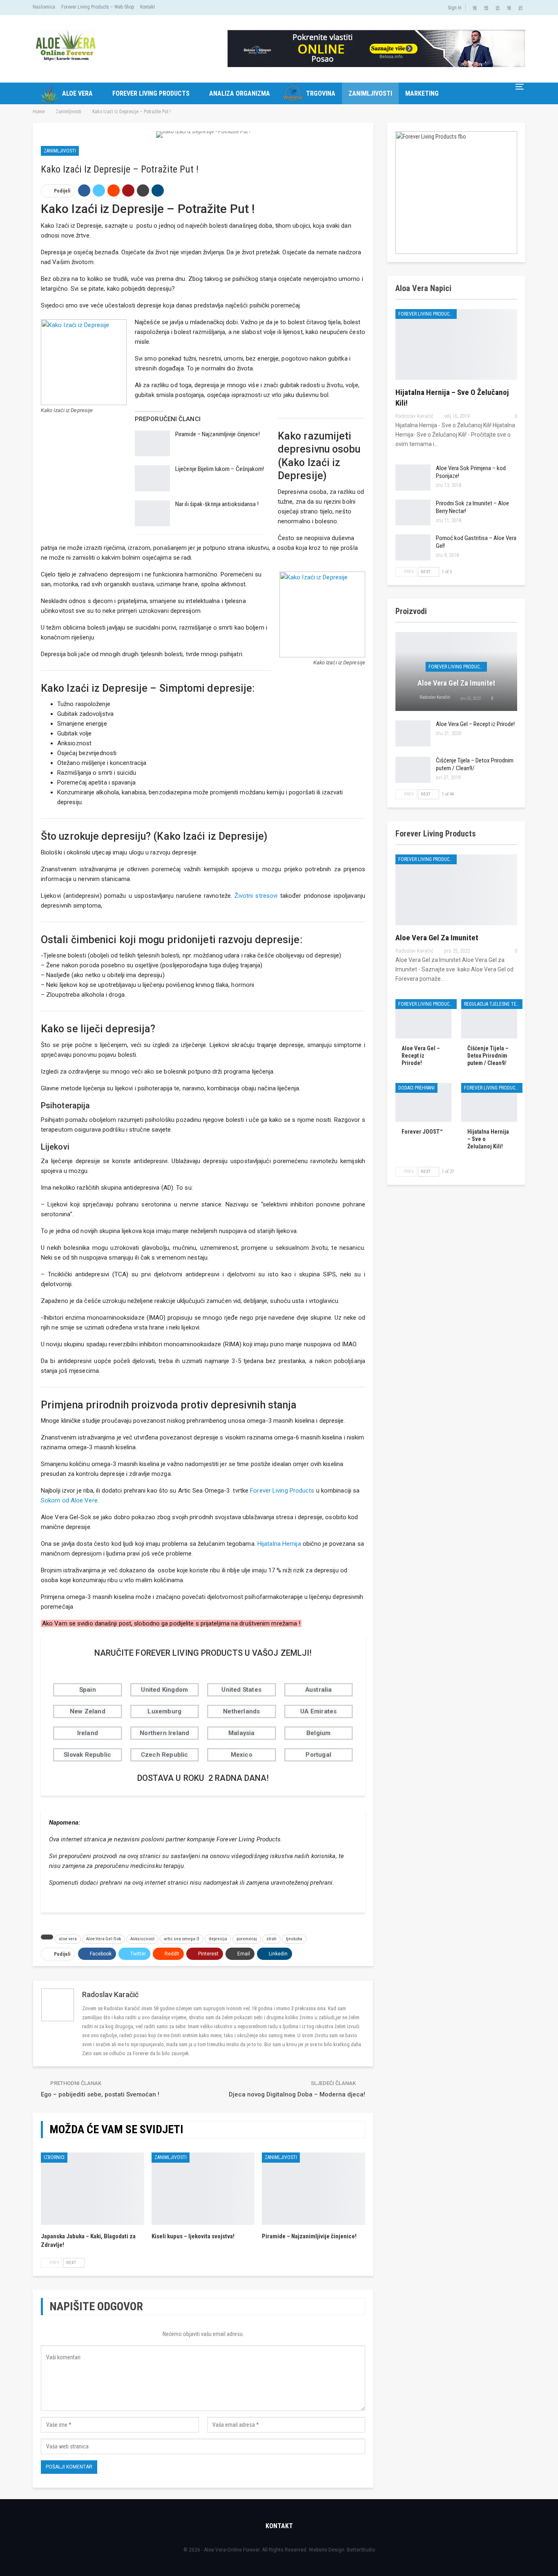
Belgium (318, 1733)
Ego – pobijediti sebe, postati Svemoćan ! (100, 2094)
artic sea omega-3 (182, 1939)
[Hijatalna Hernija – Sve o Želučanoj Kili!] (456, 344)
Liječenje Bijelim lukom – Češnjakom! (220, 469)
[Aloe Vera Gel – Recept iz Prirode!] (413, 733)
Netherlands (241, 1711)
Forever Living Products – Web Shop (98, 7)
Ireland (88, 1733)
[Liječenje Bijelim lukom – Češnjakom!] (152, 478)
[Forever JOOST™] (423, 1103)
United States (241, 1690)
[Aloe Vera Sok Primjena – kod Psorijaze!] (413, 478)
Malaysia (242, 1733)
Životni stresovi (256, 896)
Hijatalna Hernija (279, 1544)
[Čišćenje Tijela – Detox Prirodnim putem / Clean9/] (413, 770)
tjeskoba (294, 1939)
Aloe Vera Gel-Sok (104, 1939)
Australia (319, 1690)
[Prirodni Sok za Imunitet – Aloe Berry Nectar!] (413, 513)
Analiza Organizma (240, 93)
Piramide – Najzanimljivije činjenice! (218, 434)
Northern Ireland (164, 1733)
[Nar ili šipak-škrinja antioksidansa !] (152, 513)
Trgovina (321, 93)
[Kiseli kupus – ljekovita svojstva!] (203, 2189)
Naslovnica (44, 7)
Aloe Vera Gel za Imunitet (456, 683)
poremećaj (247, 1939)
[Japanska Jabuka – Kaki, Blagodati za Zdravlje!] (93, 2189)
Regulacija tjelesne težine (493, 1004)
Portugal (318, 1755)
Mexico (242, 1755)
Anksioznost (142, 1939)
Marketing (422, 93)
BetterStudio (361, 2550)
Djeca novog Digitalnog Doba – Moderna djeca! (297, 2094)
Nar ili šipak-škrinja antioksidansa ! (217, 504)
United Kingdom (164, 1690)
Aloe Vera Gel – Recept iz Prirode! (475, 724)
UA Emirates (318, 1711)
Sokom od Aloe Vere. (70, 1500)
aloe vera (68, 1939)
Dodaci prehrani (416, 1088)
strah (271, 1939)
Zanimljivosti (370, 93)
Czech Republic (165, 1755)
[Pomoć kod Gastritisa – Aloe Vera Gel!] (413, 547)
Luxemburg (164, 1711)
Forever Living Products (151, 93)
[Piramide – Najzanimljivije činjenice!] (152, 444)
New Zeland (88, 1711)
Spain (88, 1690)
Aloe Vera (77, 93)
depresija (218, 1939)
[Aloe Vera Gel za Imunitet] (456, 890)
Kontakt (147, 7)
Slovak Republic (87, 1755)
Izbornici (54, 2157)
